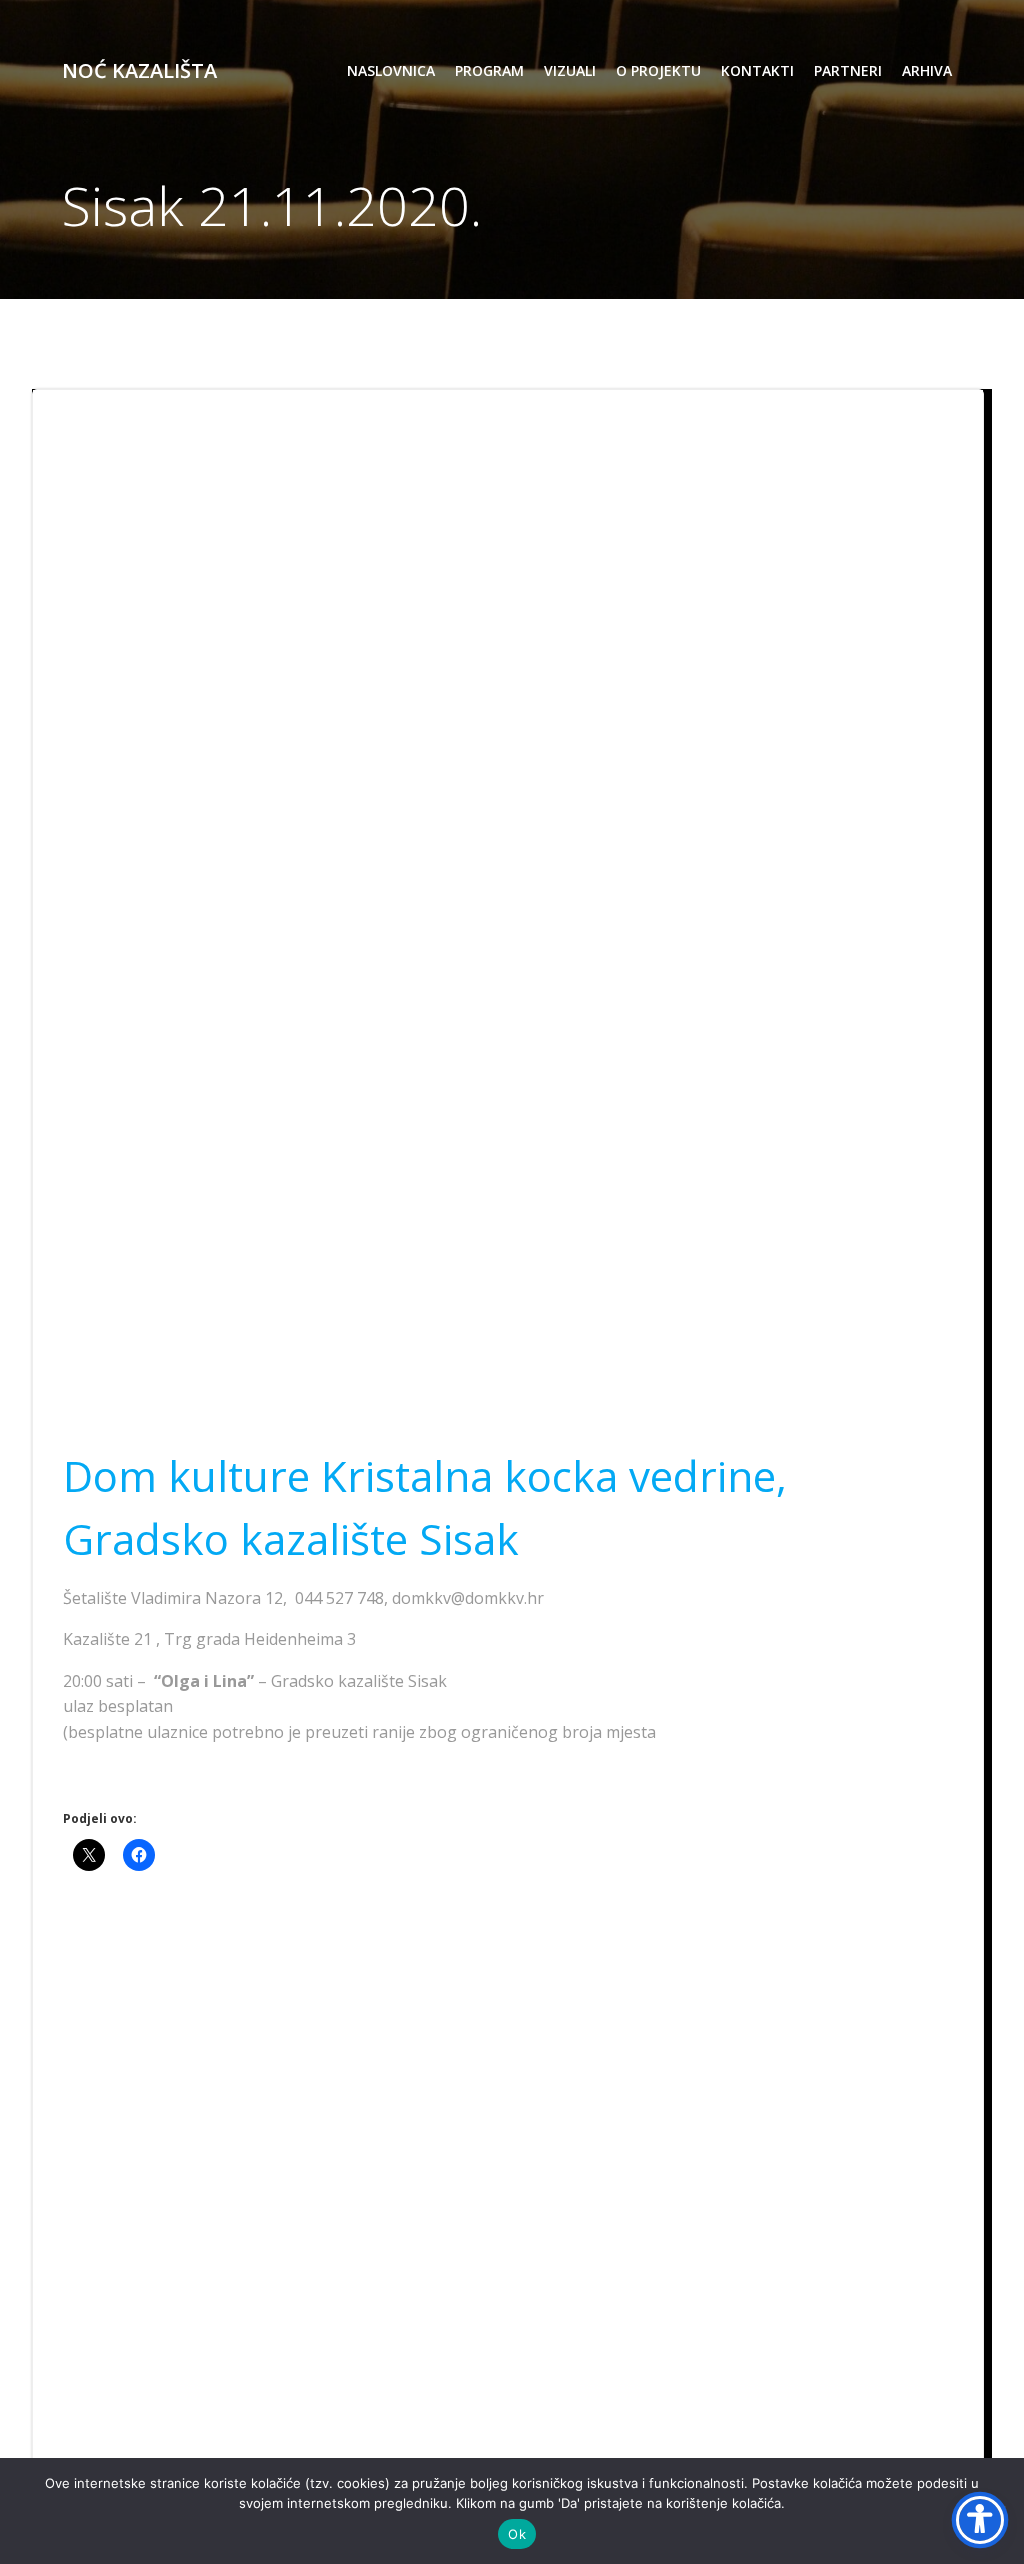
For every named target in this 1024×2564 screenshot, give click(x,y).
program (489, 70)
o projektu (658, 70)
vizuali (570, 70)
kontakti (757, 70)
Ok (517, 2534)
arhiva (927, 70)
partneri (848, 70)
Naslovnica (391, 70)
